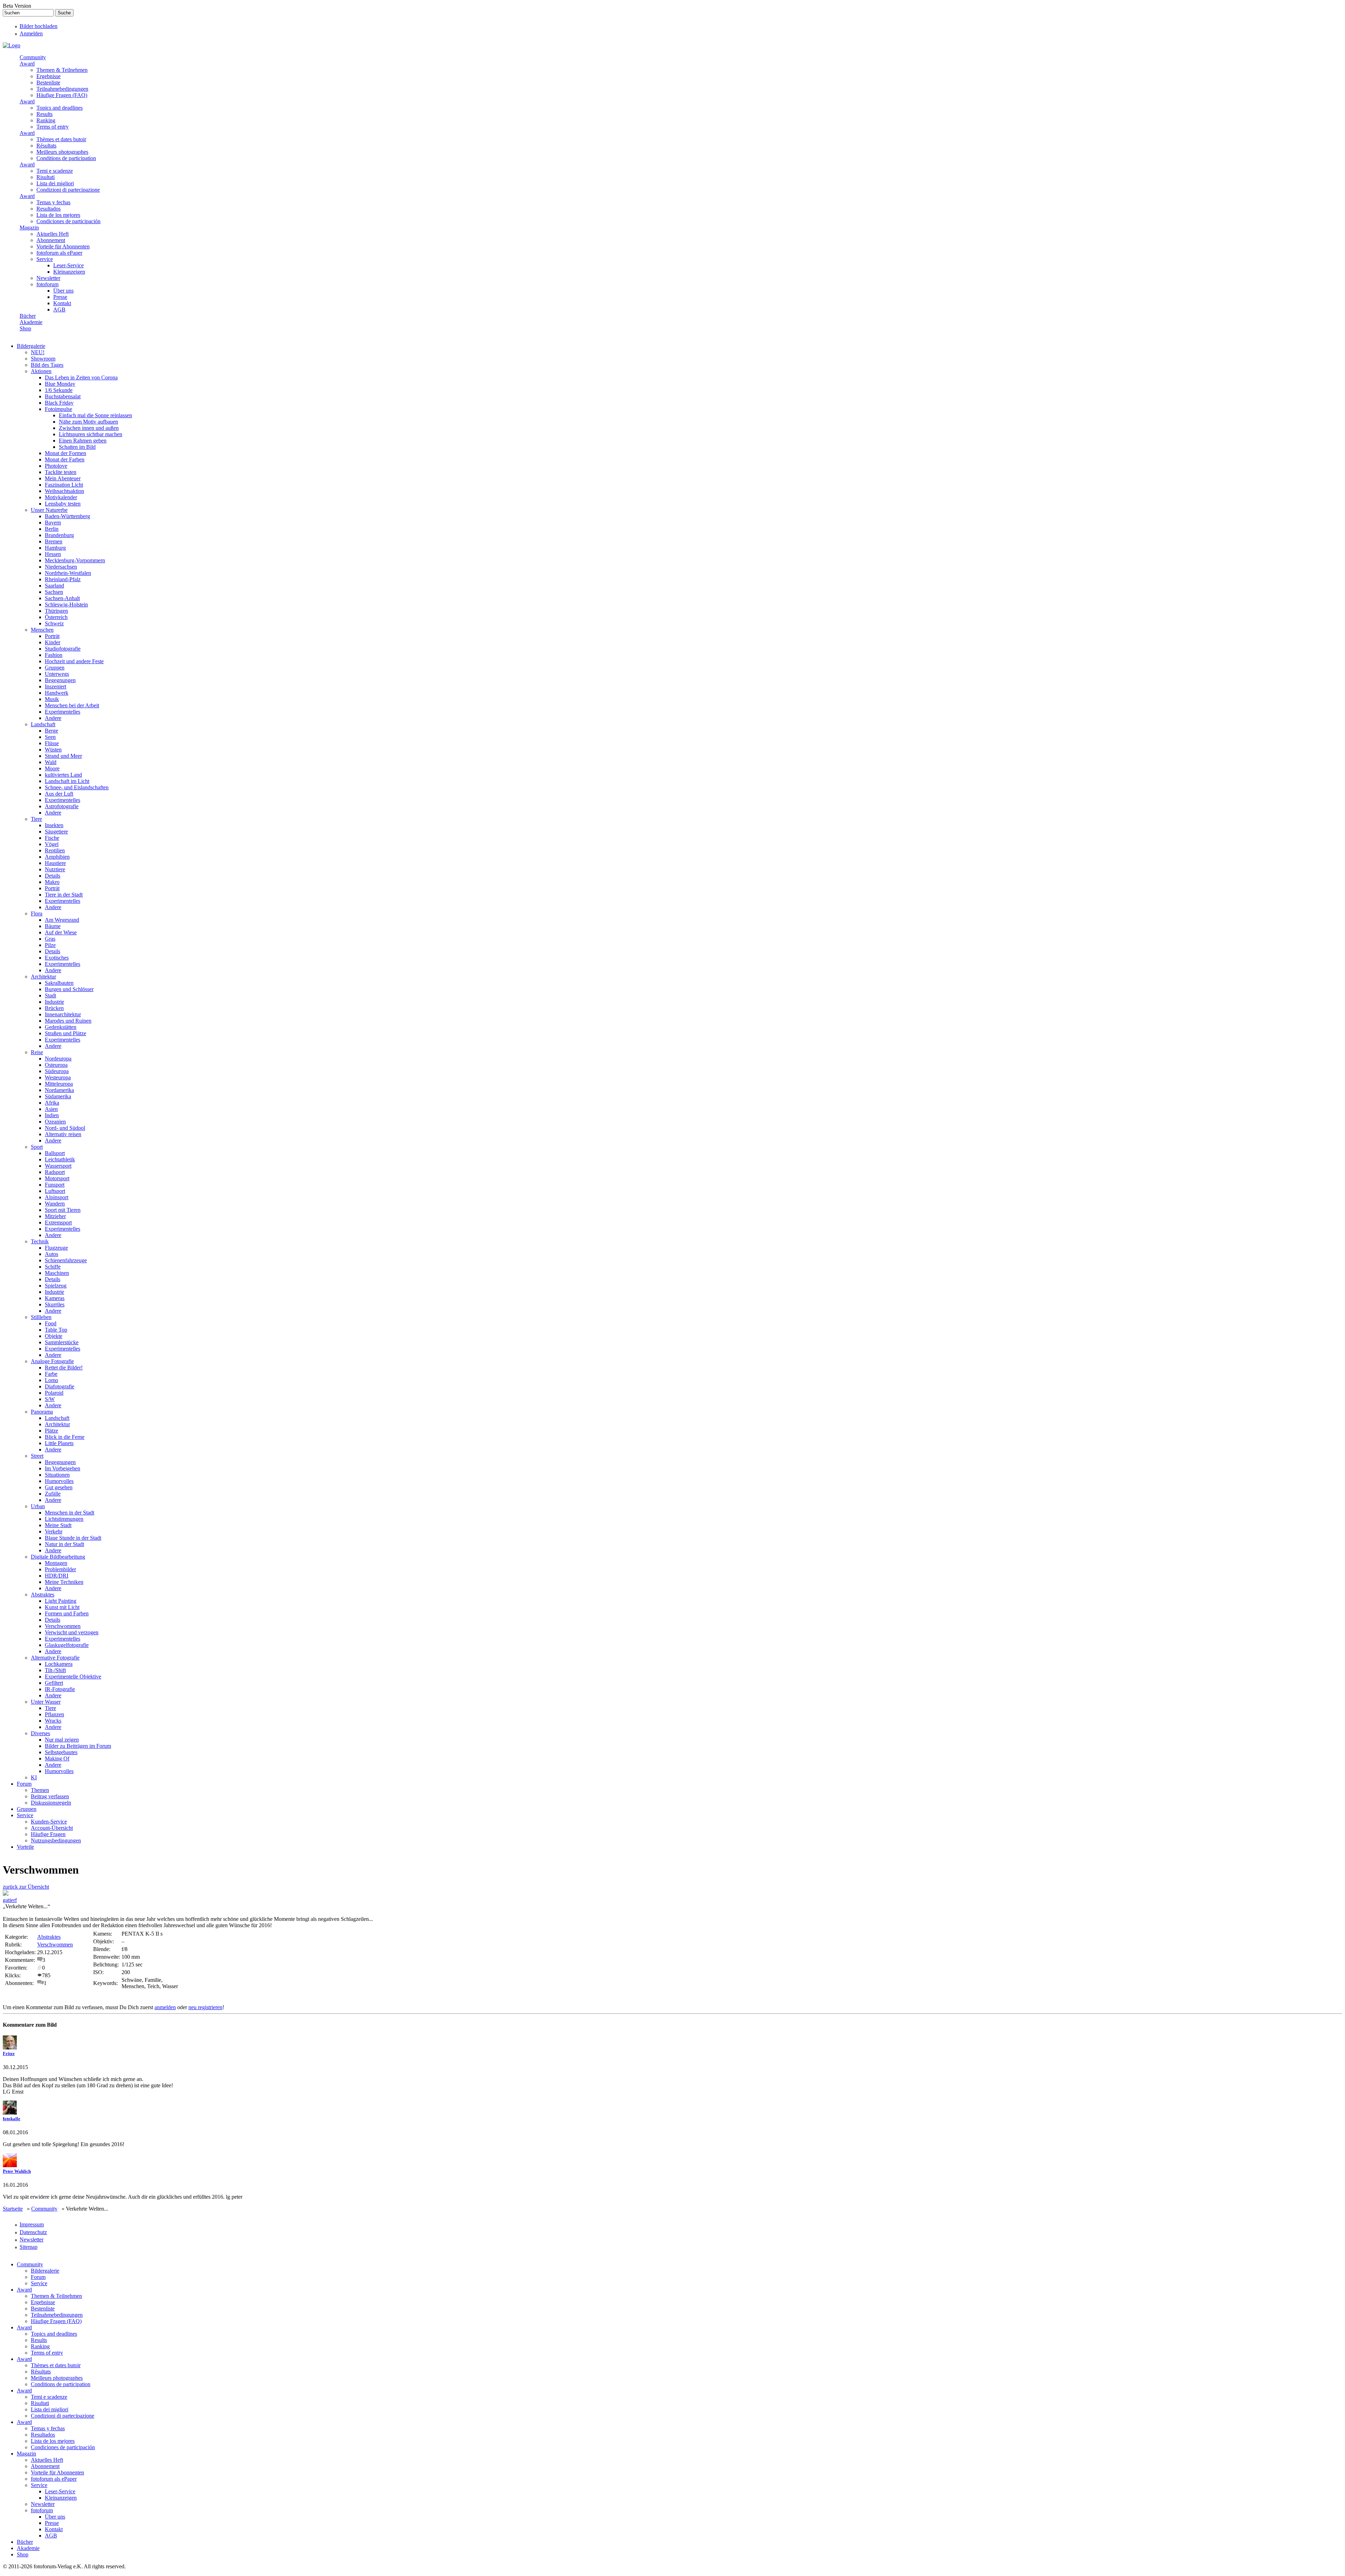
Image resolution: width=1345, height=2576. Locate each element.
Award (27, 64)
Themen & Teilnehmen (62, 70)
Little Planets (59, 1443)
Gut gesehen (59, 1487)
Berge (51, 731)
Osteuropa (56, 1065)
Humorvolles (59, 1481)
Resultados (49, 209)
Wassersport (58, 1166)
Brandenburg (59, 535)
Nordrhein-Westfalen (68, 573)
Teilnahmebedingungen (62, 89)
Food (51, 1323)
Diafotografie (60, 1386)
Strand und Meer (63, 756)
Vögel (52, 844)
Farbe (51, 1374)
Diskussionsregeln (51, 1803)
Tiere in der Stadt (64, 895)
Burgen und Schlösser (69, 989)
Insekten (54, 825)
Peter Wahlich (17, 2171)
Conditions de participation (66, 158)
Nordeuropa (58, 1059)
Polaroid (54, 1393)
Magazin (29, 228)
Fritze (9, 2053)
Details (53, 876)
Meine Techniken (64, 1582)
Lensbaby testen (63, 504)
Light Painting (61, 1601)
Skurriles (55, 1304)
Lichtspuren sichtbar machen (91, 434)
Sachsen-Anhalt (62, 598)
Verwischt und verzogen (72, 1632)
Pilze (50, 945)
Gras (50, 939)
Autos (51, 1254)
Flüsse (52, 743)
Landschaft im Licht (67, 781)
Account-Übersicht (52, 1828)
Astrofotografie (62, 806)
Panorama (42, 1412)
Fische (52, 838)
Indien (52, 1115)
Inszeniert (56, 686)
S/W (50, 1399)
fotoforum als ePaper (59, 253)
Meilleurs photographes (62, 152)
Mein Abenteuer (63, 478)
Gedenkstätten (61, 1027)
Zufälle (53, 1494)
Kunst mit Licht (62, 1607)
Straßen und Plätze (65, 1033)
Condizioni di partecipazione (68, 190)
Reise (37, 1052)
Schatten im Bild (77, 447)
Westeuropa (58, 1077)
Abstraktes (43, 1595)
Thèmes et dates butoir (61, 139)
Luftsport (55, 1191)
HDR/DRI (57, 1576)
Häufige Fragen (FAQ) (62, 95)
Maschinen (57, 1273)
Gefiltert (54, 1683)
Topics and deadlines (60, 108)
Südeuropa (57, 1071)
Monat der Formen (65, 453)
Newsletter (48, 278)
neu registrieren (205, 2007)
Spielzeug (56, 1286)
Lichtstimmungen (64, 1519)
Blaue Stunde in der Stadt (73, 1538)
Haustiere (55, 863)
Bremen (54, 541)
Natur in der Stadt (64, 1544)
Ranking (46, 120)
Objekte (54, 1336)
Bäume (53, 926)
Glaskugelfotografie (67, 1645)
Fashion (54, 655)
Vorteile (25, 1847)
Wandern (55, 1204)
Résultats (46, 146)
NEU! (38, 352)
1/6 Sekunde (59, 390)
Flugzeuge (56, 1248)
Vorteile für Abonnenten (63, 246)
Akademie (31, 322)
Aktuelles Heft (53, 234)
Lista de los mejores (58, 215)
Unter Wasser (46, 1702)
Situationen (57, 1475)
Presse (60, 297)
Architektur (43, 977)
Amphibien (57, 857)
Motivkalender (61, 497)
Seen (50, 737)
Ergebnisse (49, 76)
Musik (52, 699)
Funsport (55, 1185)
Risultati (46, 177)
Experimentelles (63, 712)
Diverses (40, 1733)
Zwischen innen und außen (89, 428)
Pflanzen (54, 1714)
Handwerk (57, 693)
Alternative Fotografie (55, 1658)
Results (44, 114)
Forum (24, 1784)
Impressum (32, 2224)
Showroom (43, 359)
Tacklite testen (61, 472)
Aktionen (41, 371)
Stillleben (41, 1317)
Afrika (52, 1103)
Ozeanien (55, 1122)
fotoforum (47, 284)
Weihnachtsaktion (64, 491)
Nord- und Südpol (65, 1128)
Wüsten (53, 750)
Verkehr (54, 1531)
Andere (53, 718)
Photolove (56, 466)
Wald (51, 762)
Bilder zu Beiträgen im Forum (78, 1746)
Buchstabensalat (63, 396)
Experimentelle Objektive (73, 1677)
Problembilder (60, 1569)
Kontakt (62, 303)
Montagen (56, 1563)
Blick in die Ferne (65, 1437)
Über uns (63, 291)
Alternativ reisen (63, 1134)
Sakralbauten (59, 983)
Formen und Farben (67, 1613)
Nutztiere (55, 869)
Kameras (55, 1298)
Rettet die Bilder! (64, 1368)
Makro (52, 882)
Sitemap (29, 2247)
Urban (38, 1506)
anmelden (165, 2007)
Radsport (55, 1172)
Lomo (51, 1380)
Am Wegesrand (62, 920)
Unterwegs (57, 674)
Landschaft (43, 724)
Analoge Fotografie (52, 1361)
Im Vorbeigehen (63, 1468)
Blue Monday (60, 384)
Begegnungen (60, 680)
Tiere (36, 819)
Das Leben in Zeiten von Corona (81, 377)
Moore (52, 768)
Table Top (56, 1330)
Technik (40, 1241)
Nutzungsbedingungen (56, 1840)
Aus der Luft (59, 794)
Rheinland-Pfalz (63, 579)
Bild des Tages (47, 365)
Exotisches (57, 958)
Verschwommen (63, 1626)
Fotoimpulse (58, 409)
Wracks (53, 1721)
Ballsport (55, 1153)
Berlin (52, 529)
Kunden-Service (49, 1822)
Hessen (53, 554)
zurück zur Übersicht (26, 1887)
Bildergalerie (31, 346)
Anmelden (31, 33)
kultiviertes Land (63, 775)
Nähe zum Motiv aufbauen (88, 422)
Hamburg (55, 548)
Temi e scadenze (55, 171)
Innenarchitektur (63, 1014)
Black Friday (59, 403)
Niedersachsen (61, 567)
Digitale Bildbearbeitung (58, 1557)
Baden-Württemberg (67, 516)
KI (34, 1777)
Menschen (42, 630)
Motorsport (57, 1178)
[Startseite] (12, 45)
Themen (40, 1790)
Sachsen (54, 592)
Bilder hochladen (39, 26)
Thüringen (56, 611)
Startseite (13, 2209)
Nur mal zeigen (62, 1740)
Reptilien (55, 850)
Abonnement (51, 240)
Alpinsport (57, 1197)
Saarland (54, 586)
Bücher (28, 316)
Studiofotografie (63, 649)
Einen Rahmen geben (83, 441)
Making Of (57, 1758)
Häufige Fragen (48, 1834)
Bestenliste (48, 83)
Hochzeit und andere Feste (74, 661)
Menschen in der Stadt (70, 1513)
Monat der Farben (65, 459)
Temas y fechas (53, 202)
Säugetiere (56, 832)
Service (45, 259)
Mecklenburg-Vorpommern (75, 560)
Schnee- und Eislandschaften (77, 787)
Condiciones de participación (68, 221)
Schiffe (53, 1267)
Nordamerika (59, 1090)
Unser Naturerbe (49, 510)
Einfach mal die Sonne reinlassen (95, 415)
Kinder (53, 642)
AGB (59, 310)
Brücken (54, 1008)
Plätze (51, 1431)
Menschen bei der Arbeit (72, 705)
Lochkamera (59, 1664)
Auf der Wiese (61, 932)
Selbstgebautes (61, 1752)
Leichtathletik (60, 1159)
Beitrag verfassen (50, 1796)
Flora (37, 913)
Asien (51, 1109)
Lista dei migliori (55, 183)
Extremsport (58, 1222)
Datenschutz (33, 2232)
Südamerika (58, 1096)
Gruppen (55, 668)
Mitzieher (55, 1216)
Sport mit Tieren (63, 1210)
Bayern (53, 523)
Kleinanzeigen (69, 272)
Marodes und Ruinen (68, 1021)
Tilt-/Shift (55, 1670)
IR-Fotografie (60, 1689)
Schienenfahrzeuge (66, 1260)
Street (37, 1456)
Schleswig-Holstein (66, 604)
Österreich (56, 617)
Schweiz (54, 623)
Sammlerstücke (62, 1342)
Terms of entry (53, 127)
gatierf (10, 1900)
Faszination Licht (64, 485)
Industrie (54, 1002)
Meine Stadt (58, 1525)
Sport (37, 1147)
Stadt (50, 995)
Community (33, 57)
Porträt (52, 636)
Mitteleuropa (59, 1084)
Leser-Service (68, 265)
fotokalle (12, 2119)
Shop (25, 328)
